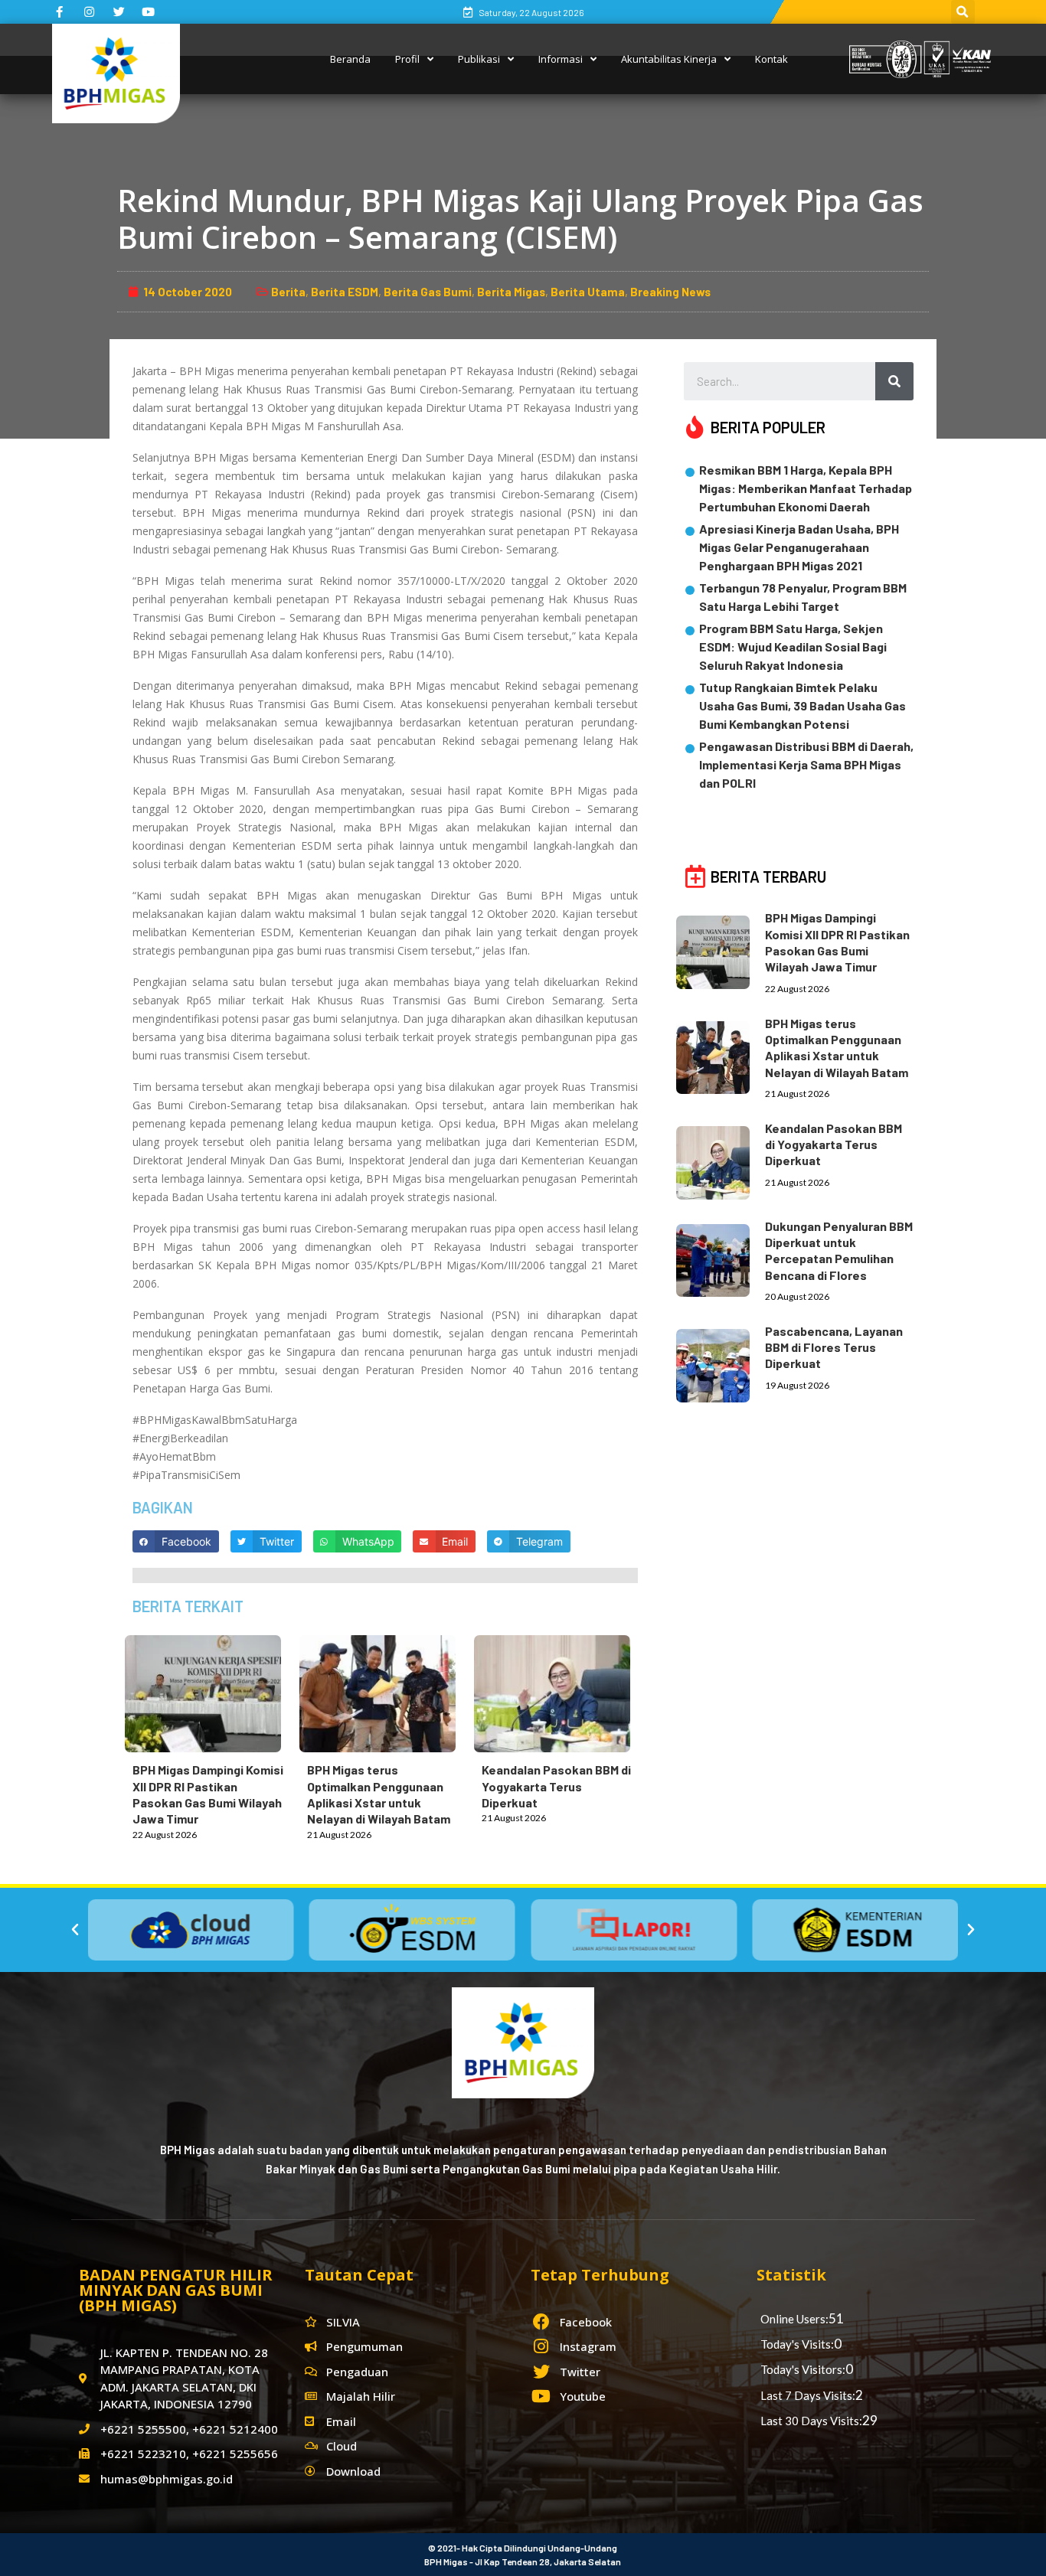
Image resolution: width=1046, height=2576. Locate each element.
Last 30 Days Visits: (811, 2421)
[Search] (894, 381)
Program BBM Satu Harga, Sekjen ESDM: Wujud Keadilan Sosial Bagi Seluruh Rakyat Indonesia (793, 646)
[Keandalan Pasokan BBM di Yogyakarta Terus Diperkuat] (560, 1691)
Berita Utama (588, 292)
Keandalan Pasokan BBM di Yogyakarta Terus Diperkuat (556, 1786)
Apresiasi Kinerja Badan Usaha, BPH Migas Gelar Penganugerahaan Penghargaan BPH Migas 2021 (799, 547)
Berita (288, 292)
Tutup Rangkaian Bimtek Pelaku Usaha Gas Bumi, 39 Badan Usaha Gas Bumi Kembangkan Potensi (802, 705)
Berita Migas (511, 292)
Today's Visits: (797, 2344)
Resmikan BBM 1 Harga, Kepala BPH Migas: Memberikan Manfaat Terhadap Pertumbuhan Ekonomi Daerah (806, 488)
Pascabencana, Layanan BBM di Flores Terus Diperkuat (834, 1347)
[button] (75, 1930)
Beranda (350, 59)
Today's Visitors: (803, 2369)
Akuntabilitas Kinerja (669, 59)
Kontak (771, 59)
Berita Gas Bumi (428, 292)
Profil (407, 59)
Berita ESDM (345, 292)
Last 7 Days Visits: (808, 2395)
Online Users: (794, 2319)
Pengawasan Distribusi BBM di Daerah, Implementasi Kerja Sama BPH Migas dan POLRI (806, 764)
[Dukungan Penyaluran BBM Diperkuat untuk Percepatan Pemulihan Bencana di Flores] (721, 1258)
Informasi (561, 59)
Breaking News (670, 292)
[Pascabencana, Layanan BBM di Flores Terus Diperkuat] (721, 1363)
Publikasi (479, 59)
